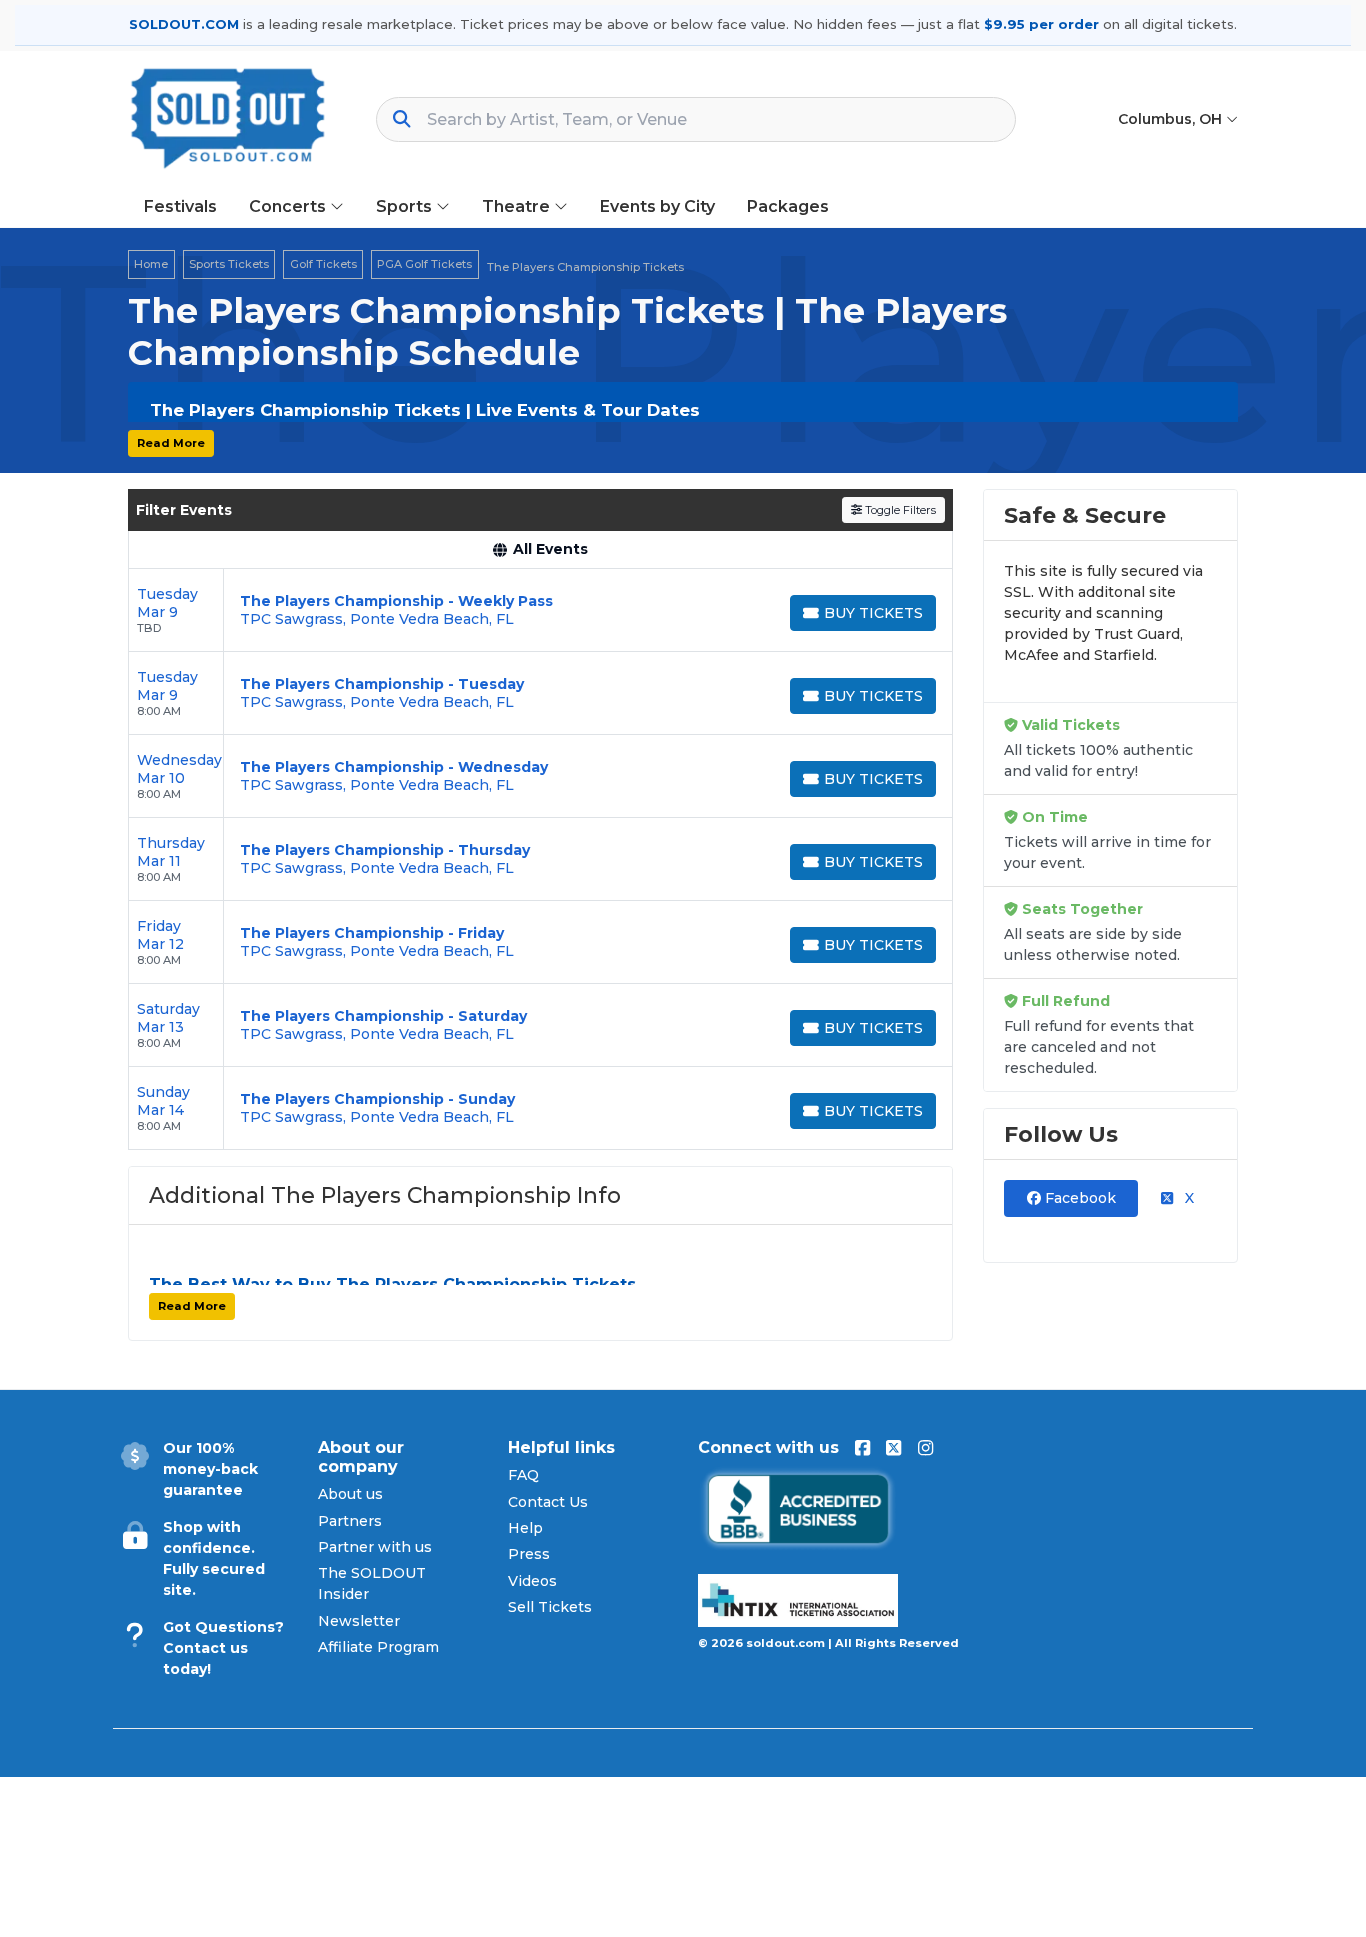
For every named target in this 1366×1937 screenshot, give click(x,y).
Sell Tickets (550, 1607)
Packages (788, 206)
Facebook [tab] (1078, 1198)
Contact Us (548, 1502)
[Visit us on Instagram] (925, 1448)
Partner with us (375, 1547)
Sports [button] (406, 206)
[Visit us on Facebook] (862, 1448)
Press (529, 1554)
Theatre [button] (518, 206)
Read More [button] (171, 443)
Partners (350, 1521)
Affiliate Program (378, 1647)
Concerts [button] (289, 206)
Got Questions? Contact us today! (223, 1648)
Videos (532, 1581)
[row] (540, 610)
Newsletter (359, 1621)
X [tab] (1187, 1198)
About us (350, 1494)
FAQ (523, 1475)
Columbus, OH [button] (1172, 119)
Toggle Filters (899, 510)
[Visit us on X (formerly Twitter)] (893, 1448)
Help (525, 1528)
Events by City (657, 206)
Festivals (180, 206)
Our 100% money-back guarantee (210, 1469)
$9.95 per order (1041, 24)
